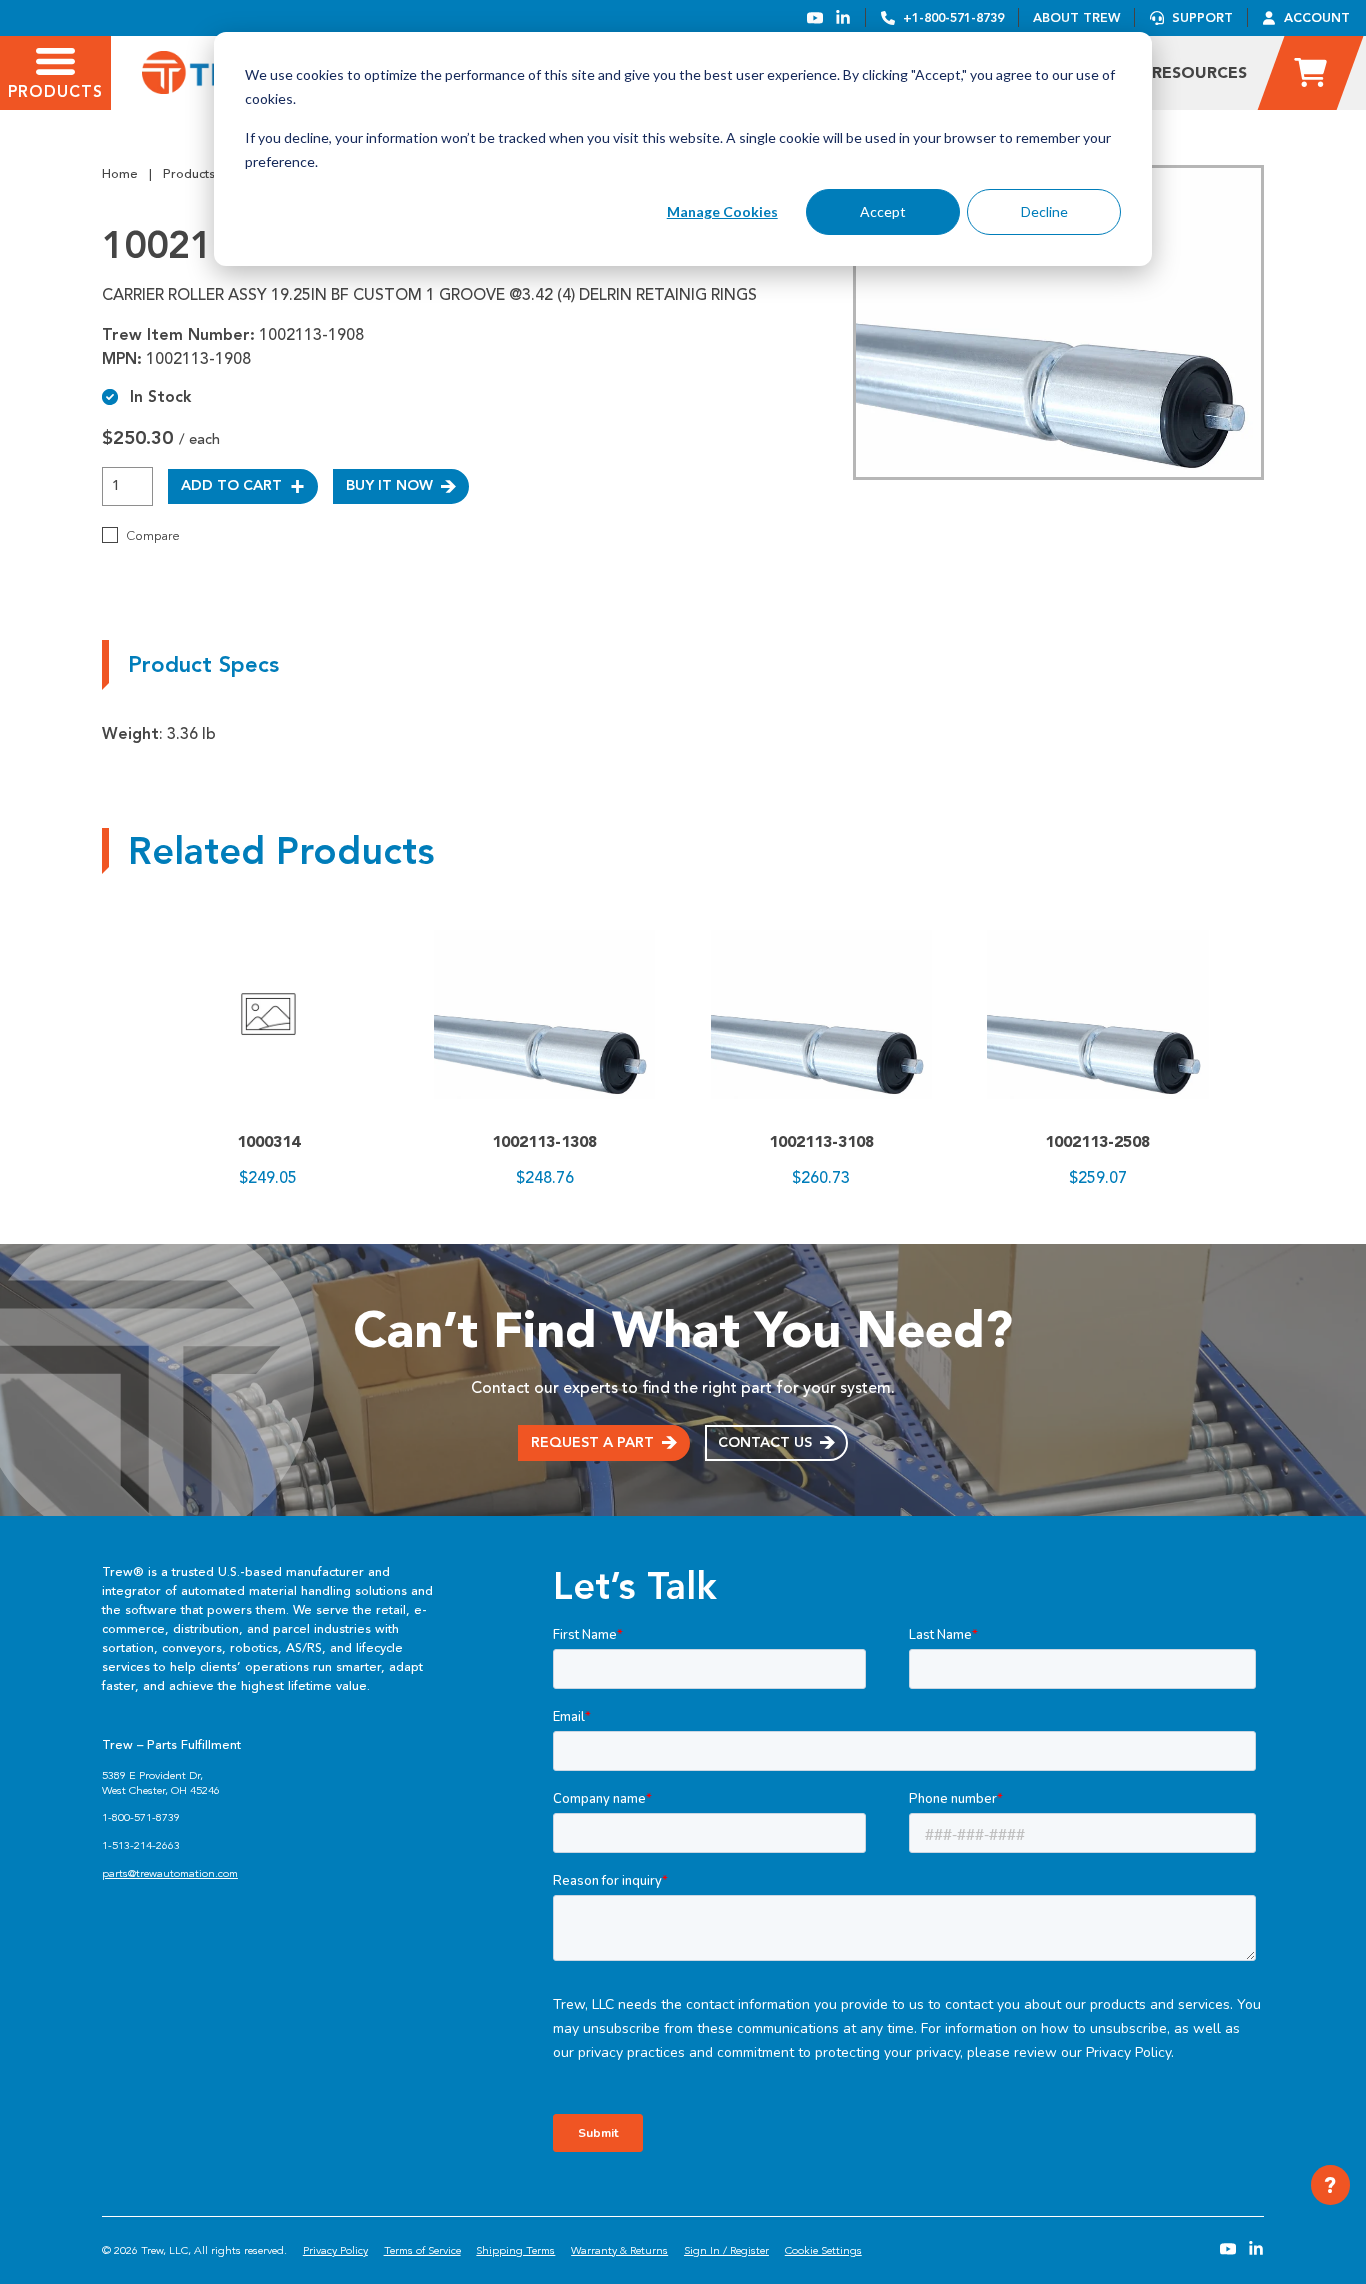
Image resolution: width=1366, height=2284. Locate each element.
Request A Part (592, 1442)
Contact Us (765, 1442)
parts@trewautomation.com (170, 1873)
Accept (883, 211)
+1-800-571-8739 (953, 17)
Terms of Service (422, 2250)
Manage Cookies (722, 211)
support (1202, 17)
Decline (1044, 211)
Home (120, 174)
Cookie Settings (823, 2250)
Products (189, 174)
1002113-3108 (821, 1141)
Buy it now (389, 485)
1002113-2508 (1097, 1141)
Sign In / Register (726, 2250)
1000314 (268, 1141)
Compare (153, 536)
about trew (1076, 17)
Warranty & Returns (619, 2250)
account (1317, 17)
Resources (1199, 72)
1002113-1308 (544, 1141)
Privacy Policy (335, 2250)
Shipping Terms (515, 2250)
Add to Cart (231, 485)
